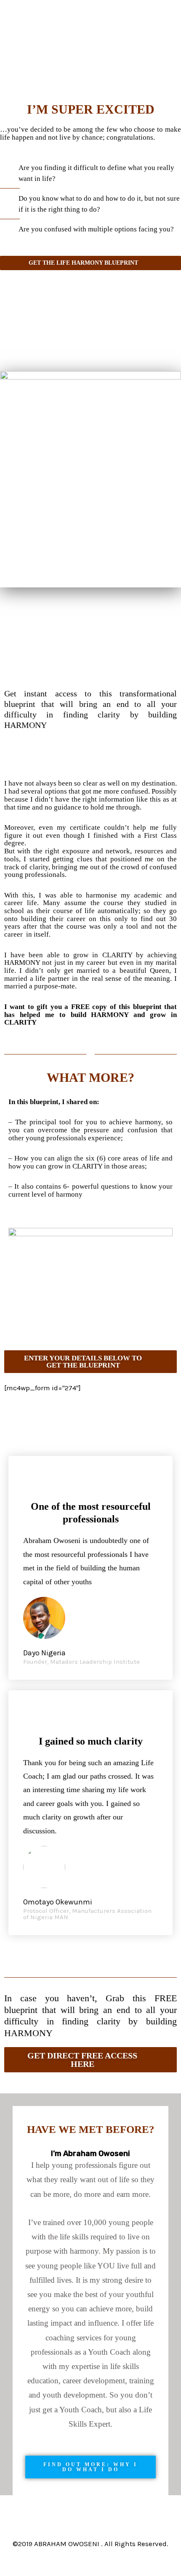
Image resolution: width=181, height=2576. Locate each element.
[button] (90, 1362)
